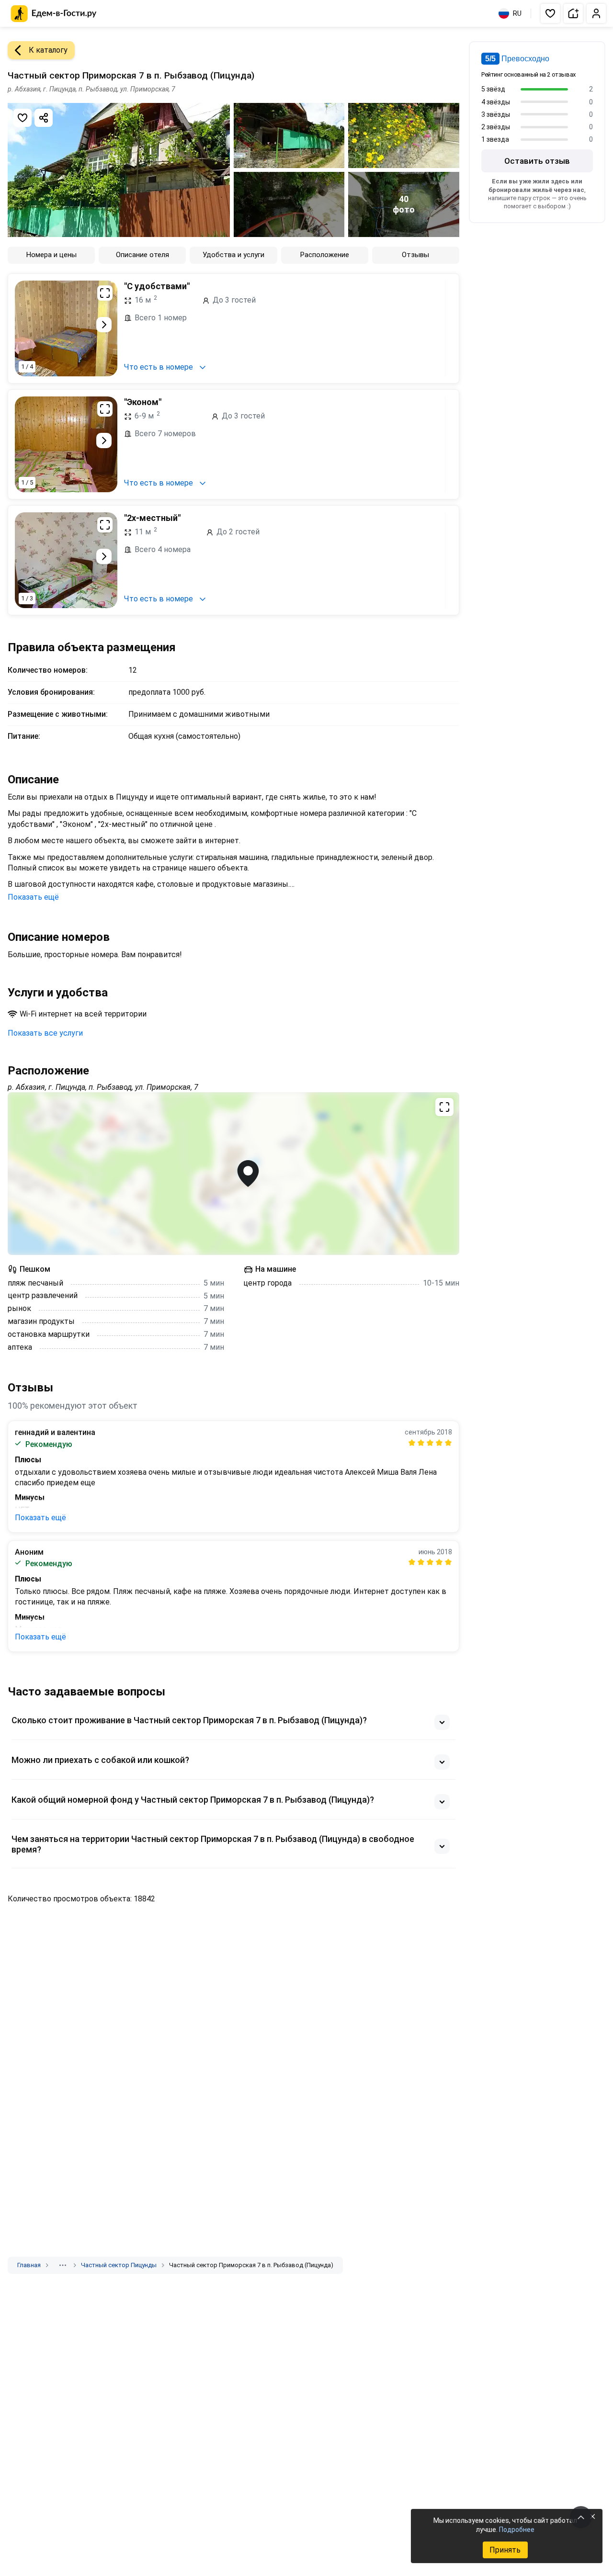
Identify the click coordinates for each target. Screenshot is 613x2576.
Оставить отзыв (537, 161)
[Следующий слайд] (104, 325)
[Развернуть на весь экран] (105, 293)
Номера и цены (51, 255)
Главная (29, 2265)
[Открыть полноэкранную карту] (233, 1174)
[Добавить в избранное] (23, 118)
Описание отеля (142, 255)
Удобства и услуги (233, 255)
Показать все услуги (45, 1033)
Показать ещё (33, 897)
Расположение (325, 255)
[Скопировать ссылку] (44, 118)
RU (517, 13)
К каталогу (48, 50)
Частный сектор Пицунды (119, 2265)
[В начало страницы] (581, 2517)
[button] (550, 13)
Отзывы (415, 255)
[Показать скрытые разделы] (63, 2265)
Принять (505, 2550)
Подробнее (517, 2530)
